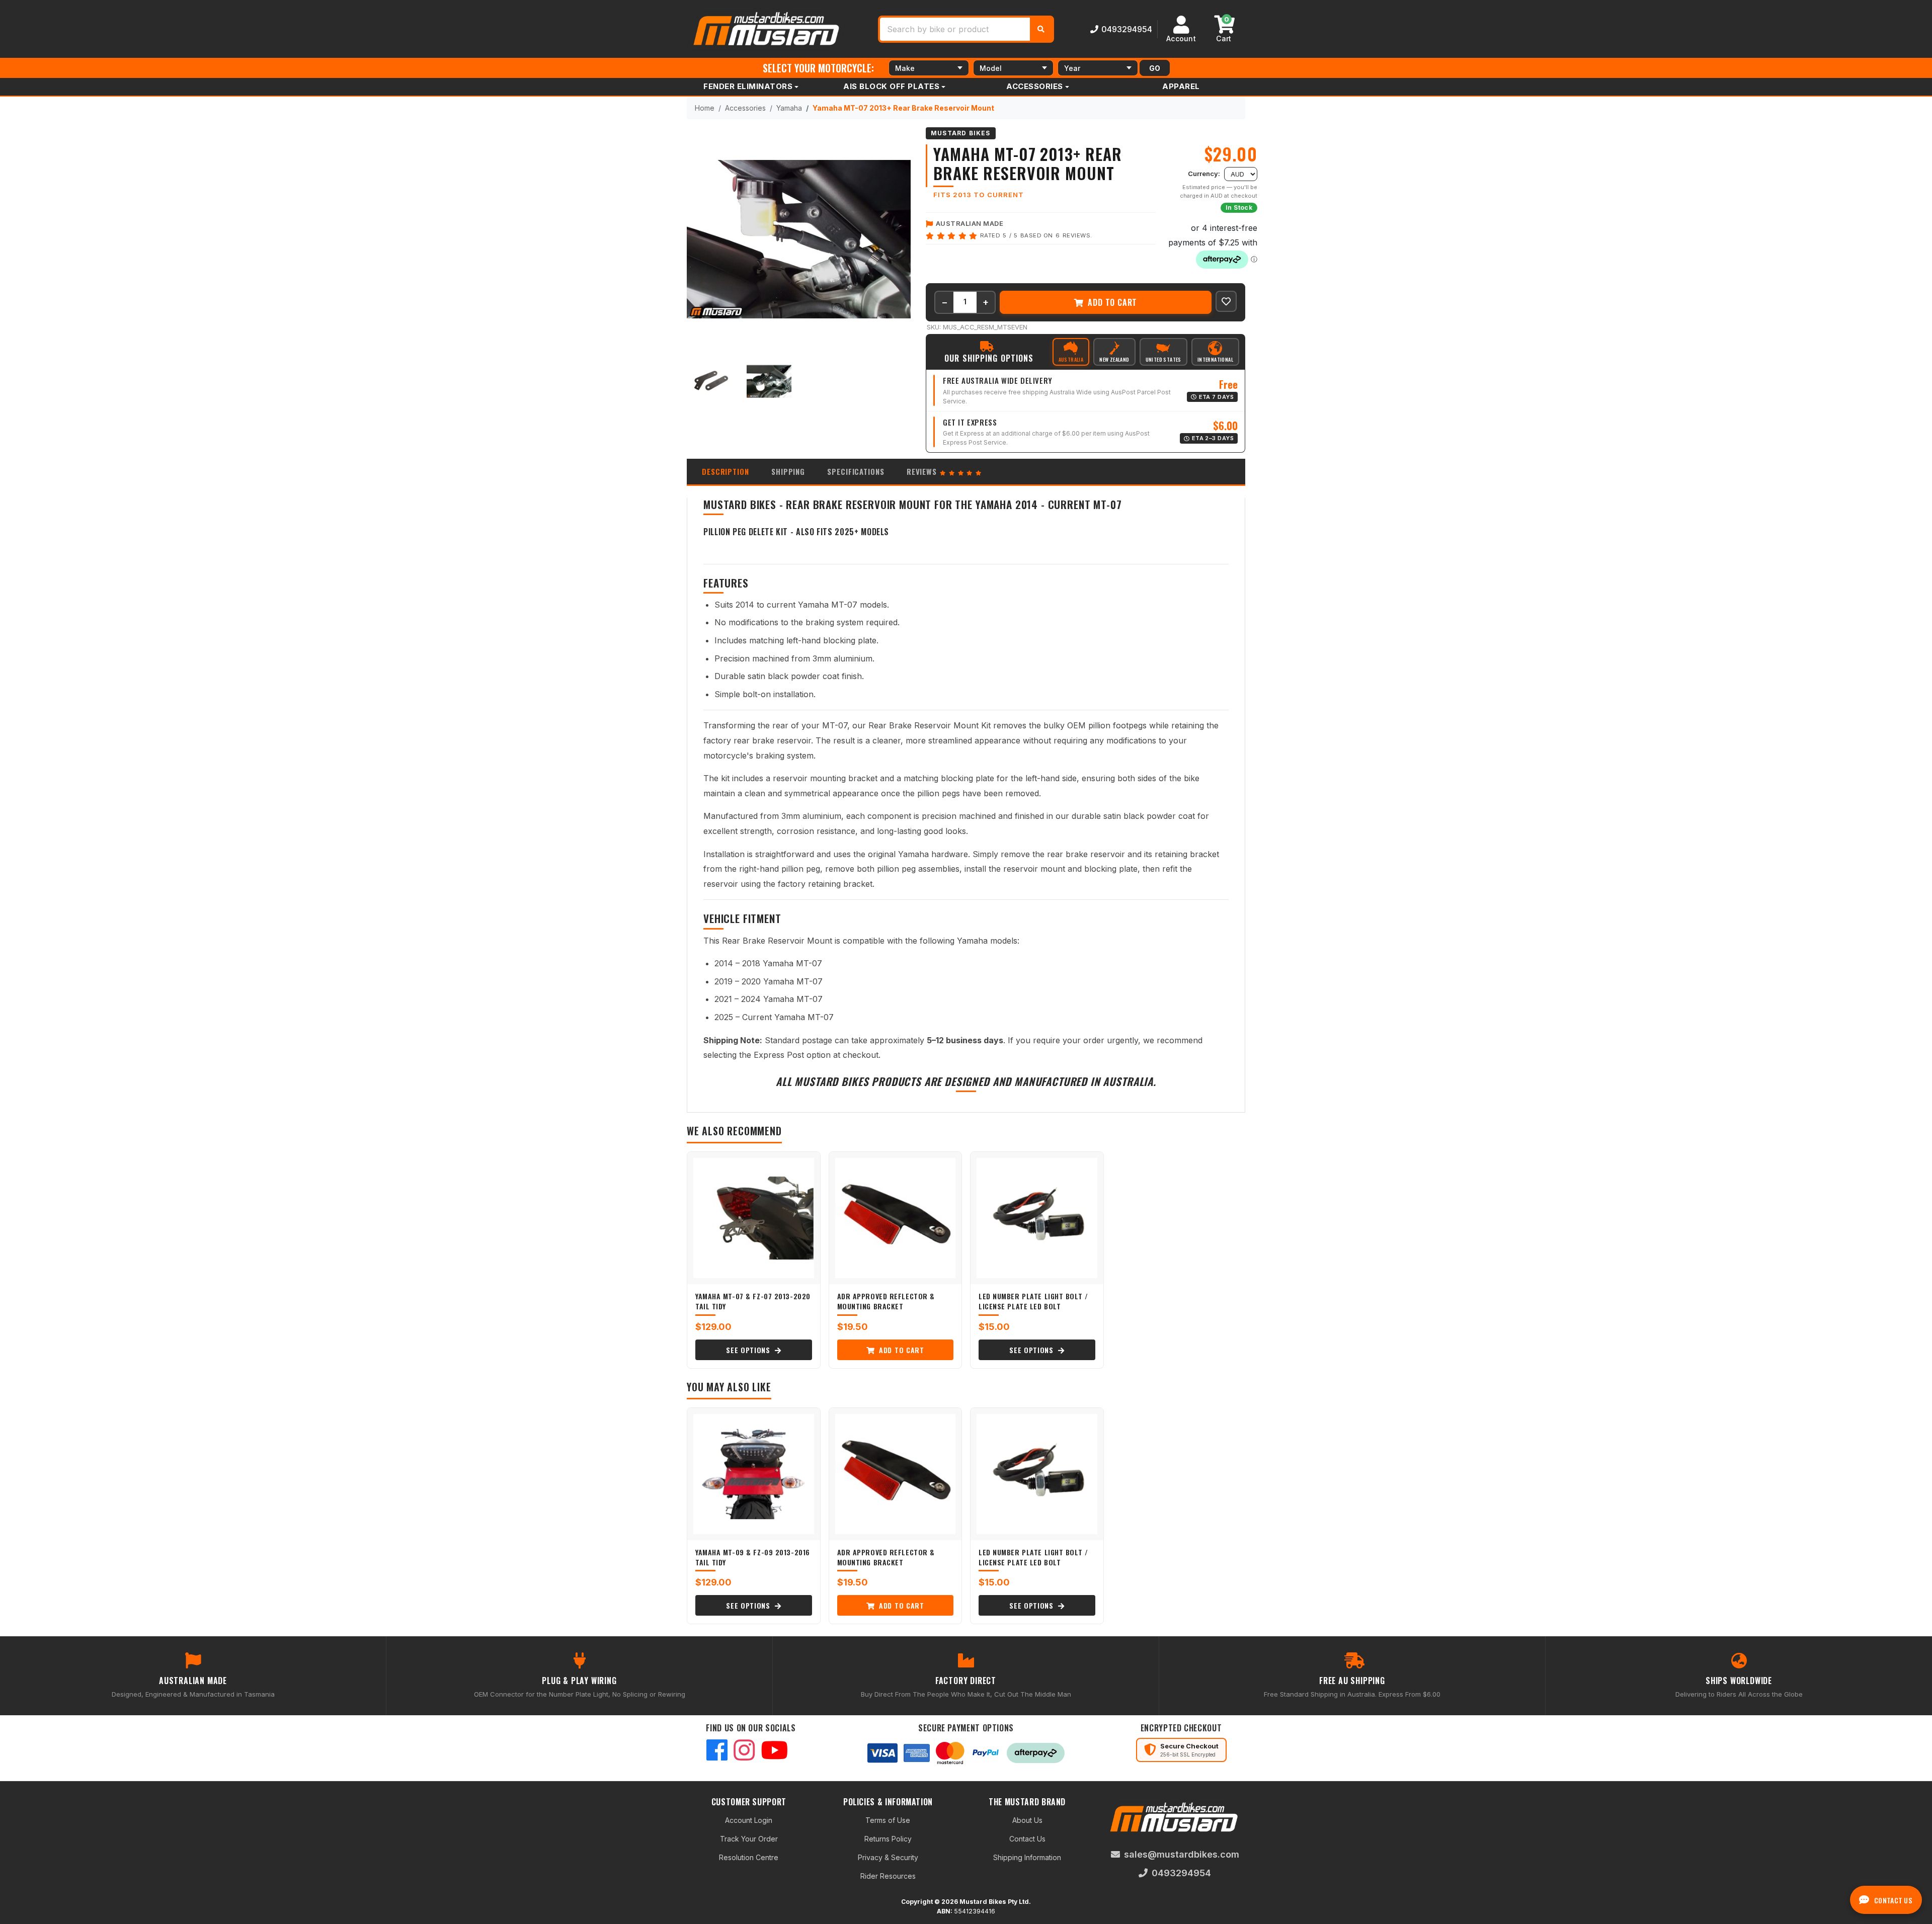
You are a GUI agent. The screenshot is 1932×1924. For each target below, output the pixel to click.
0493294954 (1127, 29)
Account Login (749, 1820)
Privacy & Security (888, 1857)
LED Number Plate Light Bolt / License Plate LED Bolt (1033, 1301)
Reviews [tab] (923, 471)
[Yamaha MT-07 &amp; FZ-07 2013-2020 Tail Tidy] (754, 1218)
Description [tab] (726, 471)
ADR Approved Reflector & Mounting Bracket (886, 1301)
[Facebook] (717, 1751)
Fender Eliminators (748, 86)
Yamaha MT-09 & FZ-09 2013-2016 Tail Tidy (753, 1557)
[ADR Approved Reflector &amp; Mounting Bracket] (896, 1218)
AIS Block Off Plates (891, 86)
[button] (1226, 301)
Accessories (1035, 86)
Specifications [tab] (856, 471)
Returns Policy (888, 1839)
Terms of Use (888, 1820)
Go (1155, 68)
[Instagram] (744, 1751)
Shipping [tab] (788, 471)
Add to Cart (1112, 302)
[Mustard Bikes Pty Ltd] (767, 28)
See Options (749, 1350)
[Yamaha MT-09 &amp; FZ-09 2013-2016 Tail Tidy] (754, 1474)
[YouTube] (774, 1751)
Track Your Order (749, 1839)
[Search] (1041, 29)
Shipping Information (1027, 1857)
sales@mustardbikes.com (1182, 1854)
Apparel (1181, 86)
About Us (1027, 1820)
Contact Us (1027, 1839)
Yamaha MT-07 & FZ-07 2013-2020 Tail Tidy (753, 1301)
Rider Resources (888, 1876)
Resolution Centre (749, 1857)
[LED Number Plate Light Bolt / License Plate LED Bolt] (1037, 1218)
